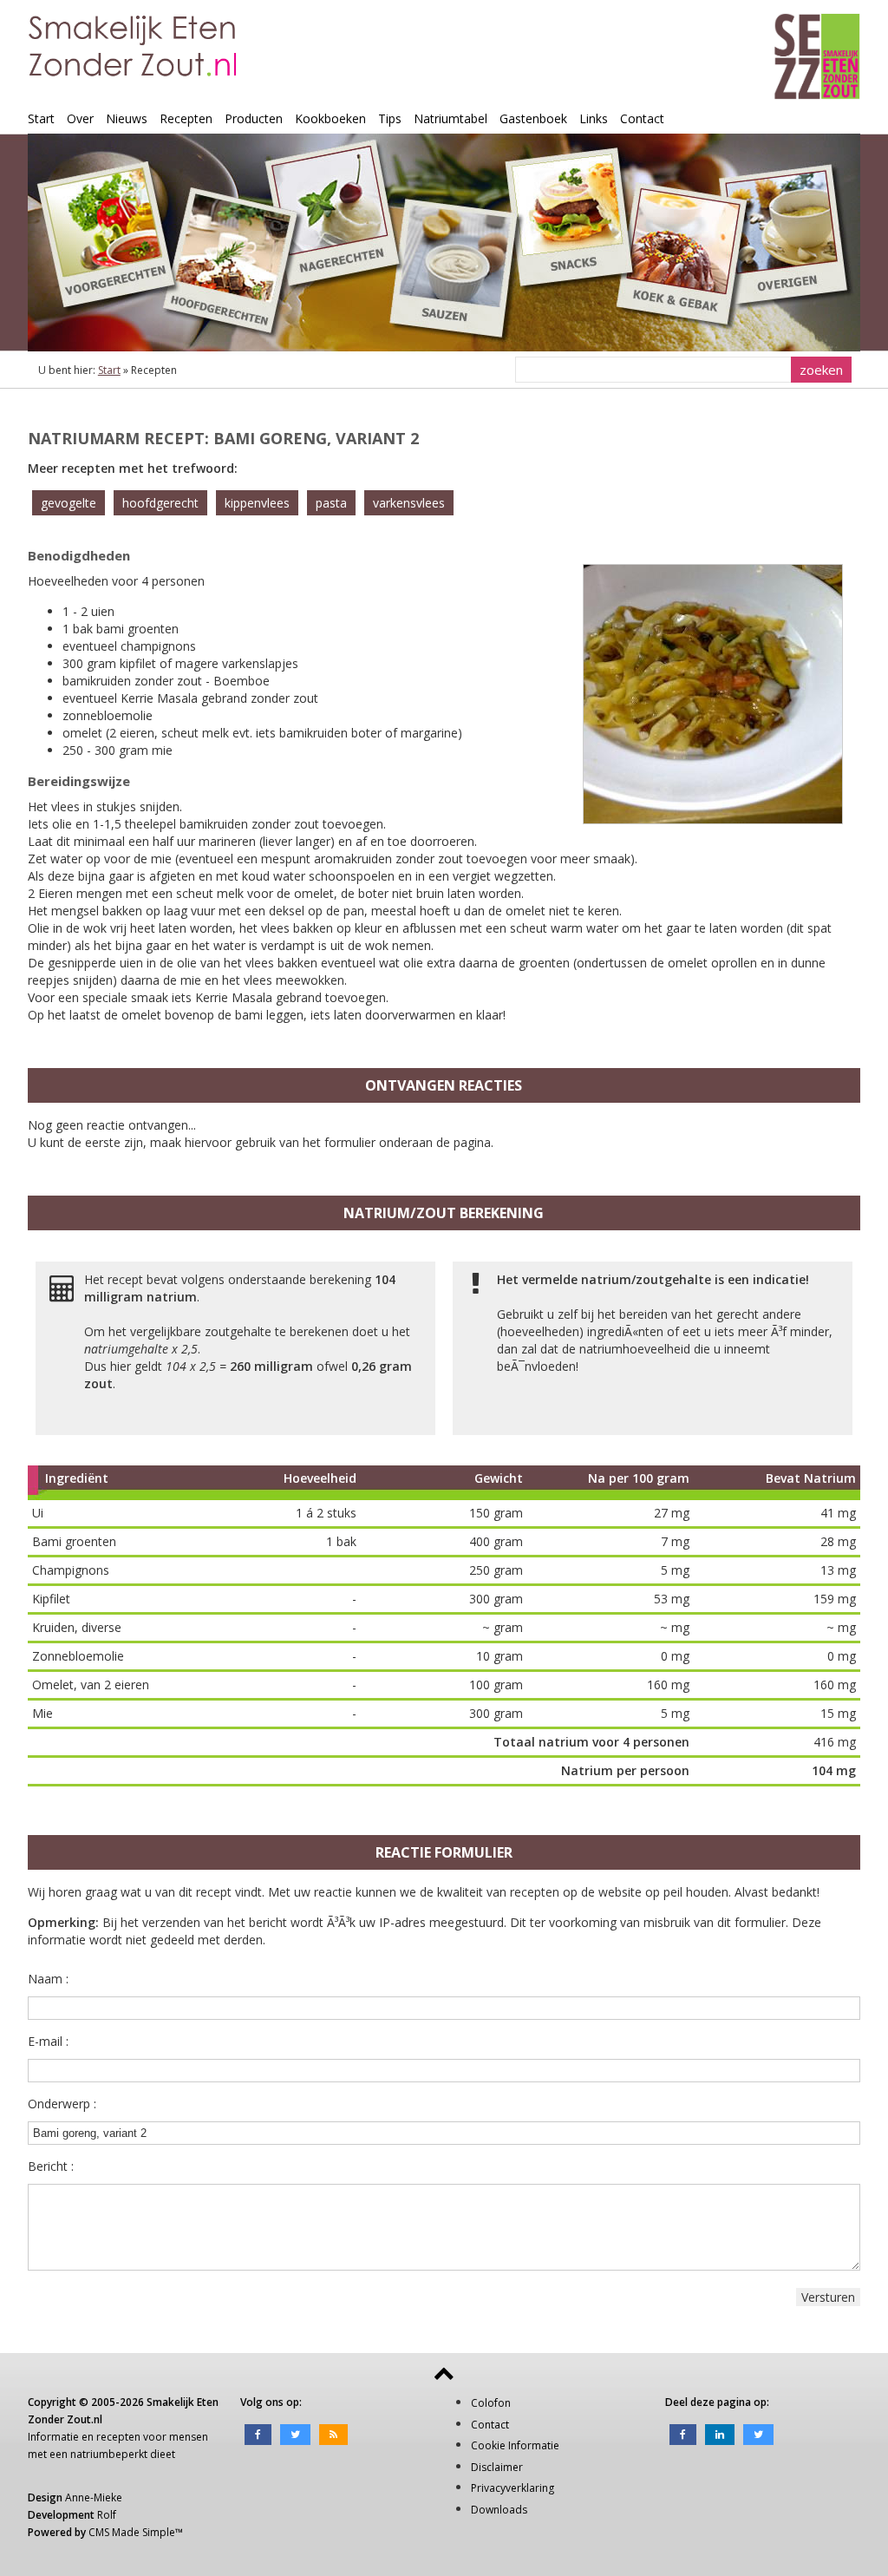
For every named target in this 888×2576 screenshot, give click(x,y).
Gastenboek (533, 118)
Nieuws (127, 118)
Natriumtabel (451, 118)
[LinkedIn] (720, 2433)
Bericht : (51, 2166)
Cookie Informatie (515, 2445)
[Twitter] (295, 2433)
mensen (189, 2437)
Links (594, 118)
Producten (254, 118)
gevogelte (69, 503)
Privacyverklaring (513, 2488)
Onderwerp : (62, 2104)
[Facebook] (258, 2433)
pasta (331, 503)
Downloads (499, 2510)
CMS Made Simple (132, 2532)
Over (80, 118)
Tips (390, 118)
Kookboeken (330, 118)
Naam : (48, 1979)
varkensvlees (409, 503)
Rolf (107, 2515)
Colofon (491, 2403)
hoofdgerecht (160, 503)
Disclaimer (497, 2467)
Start (41, 118)
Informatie (53, 2437)
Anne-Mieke (94, 2497)
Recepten (186, 118)
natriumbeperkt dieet (123, 2454)
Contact (642, 118)
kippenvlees (257, 503)
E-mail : (48, 2041)
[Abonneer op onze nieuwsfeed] (333, 2433)
